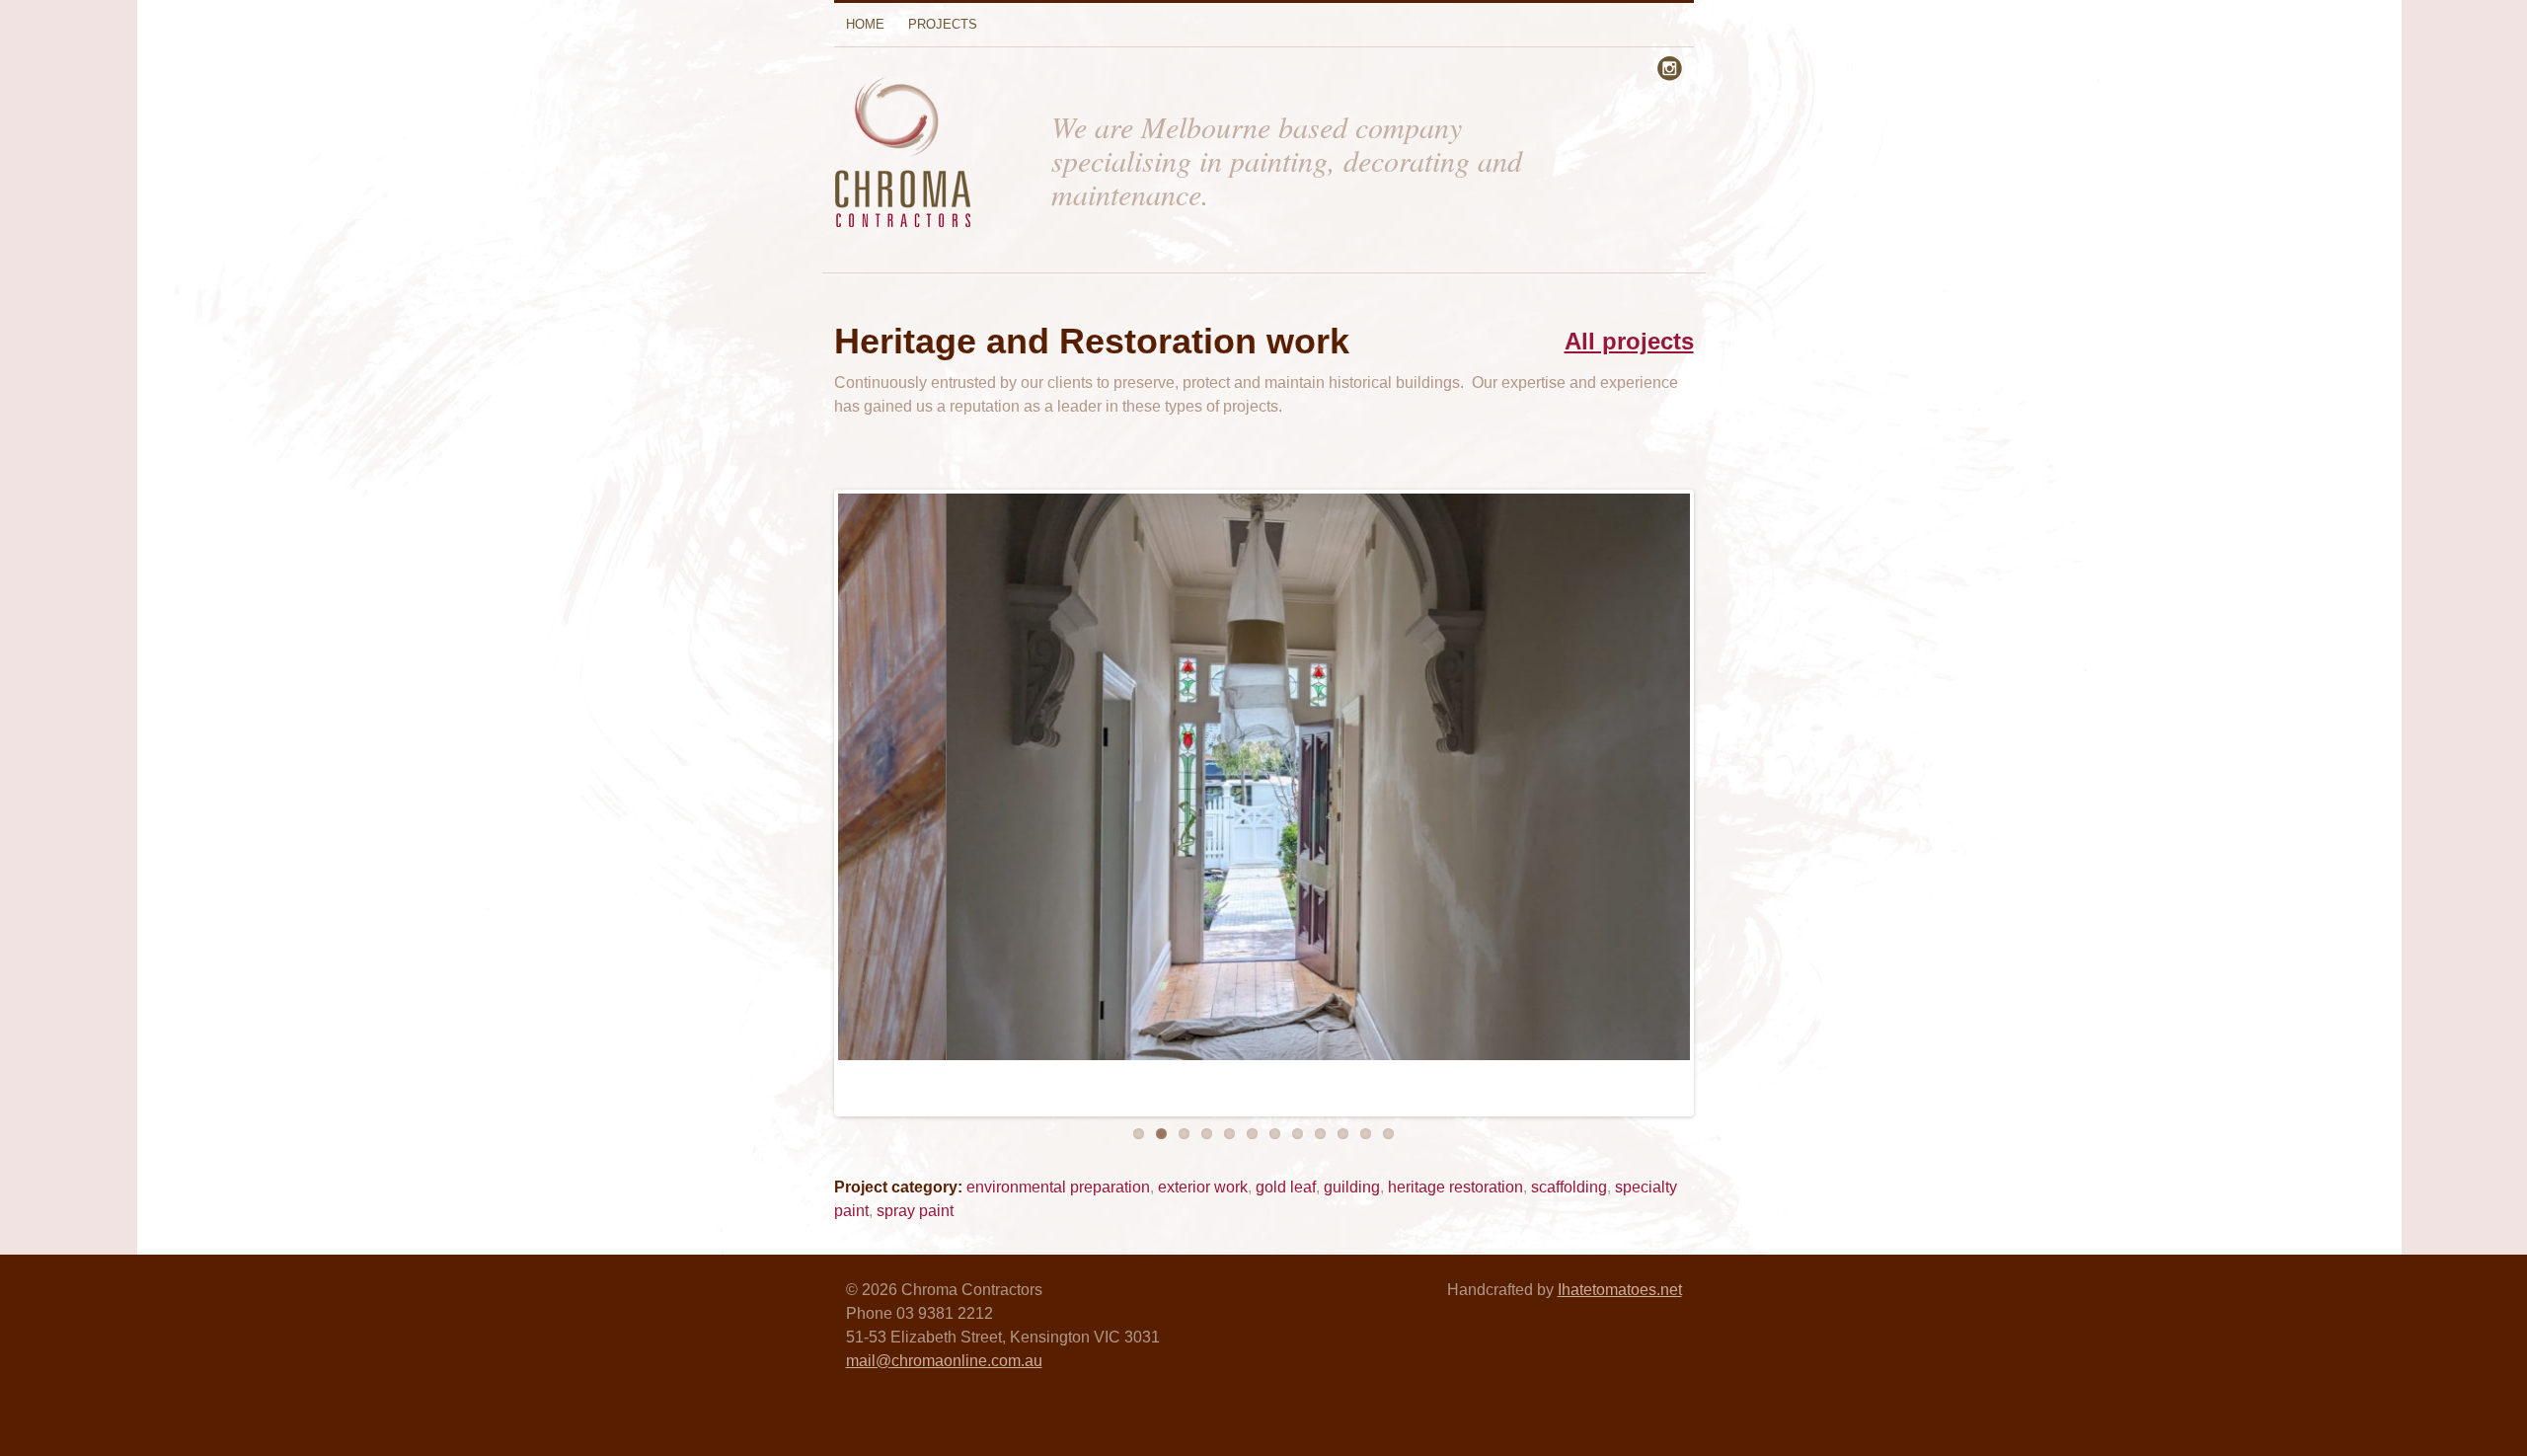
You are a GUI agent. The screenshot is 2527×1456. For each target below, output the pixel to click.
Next (1701, 808)
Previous (827, 808)
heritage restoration (1455, 1187)
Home (865, 24)
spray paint (915, 1211)
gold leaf (1286, 1187)
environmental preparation (1058, 1187)
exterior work (1203, 1187)
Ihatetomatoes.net (1620, 1290)
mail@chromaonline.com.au (944, 1361)
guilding (1352, 1187)
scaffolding (1569, 1187)
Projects (943, 24)
